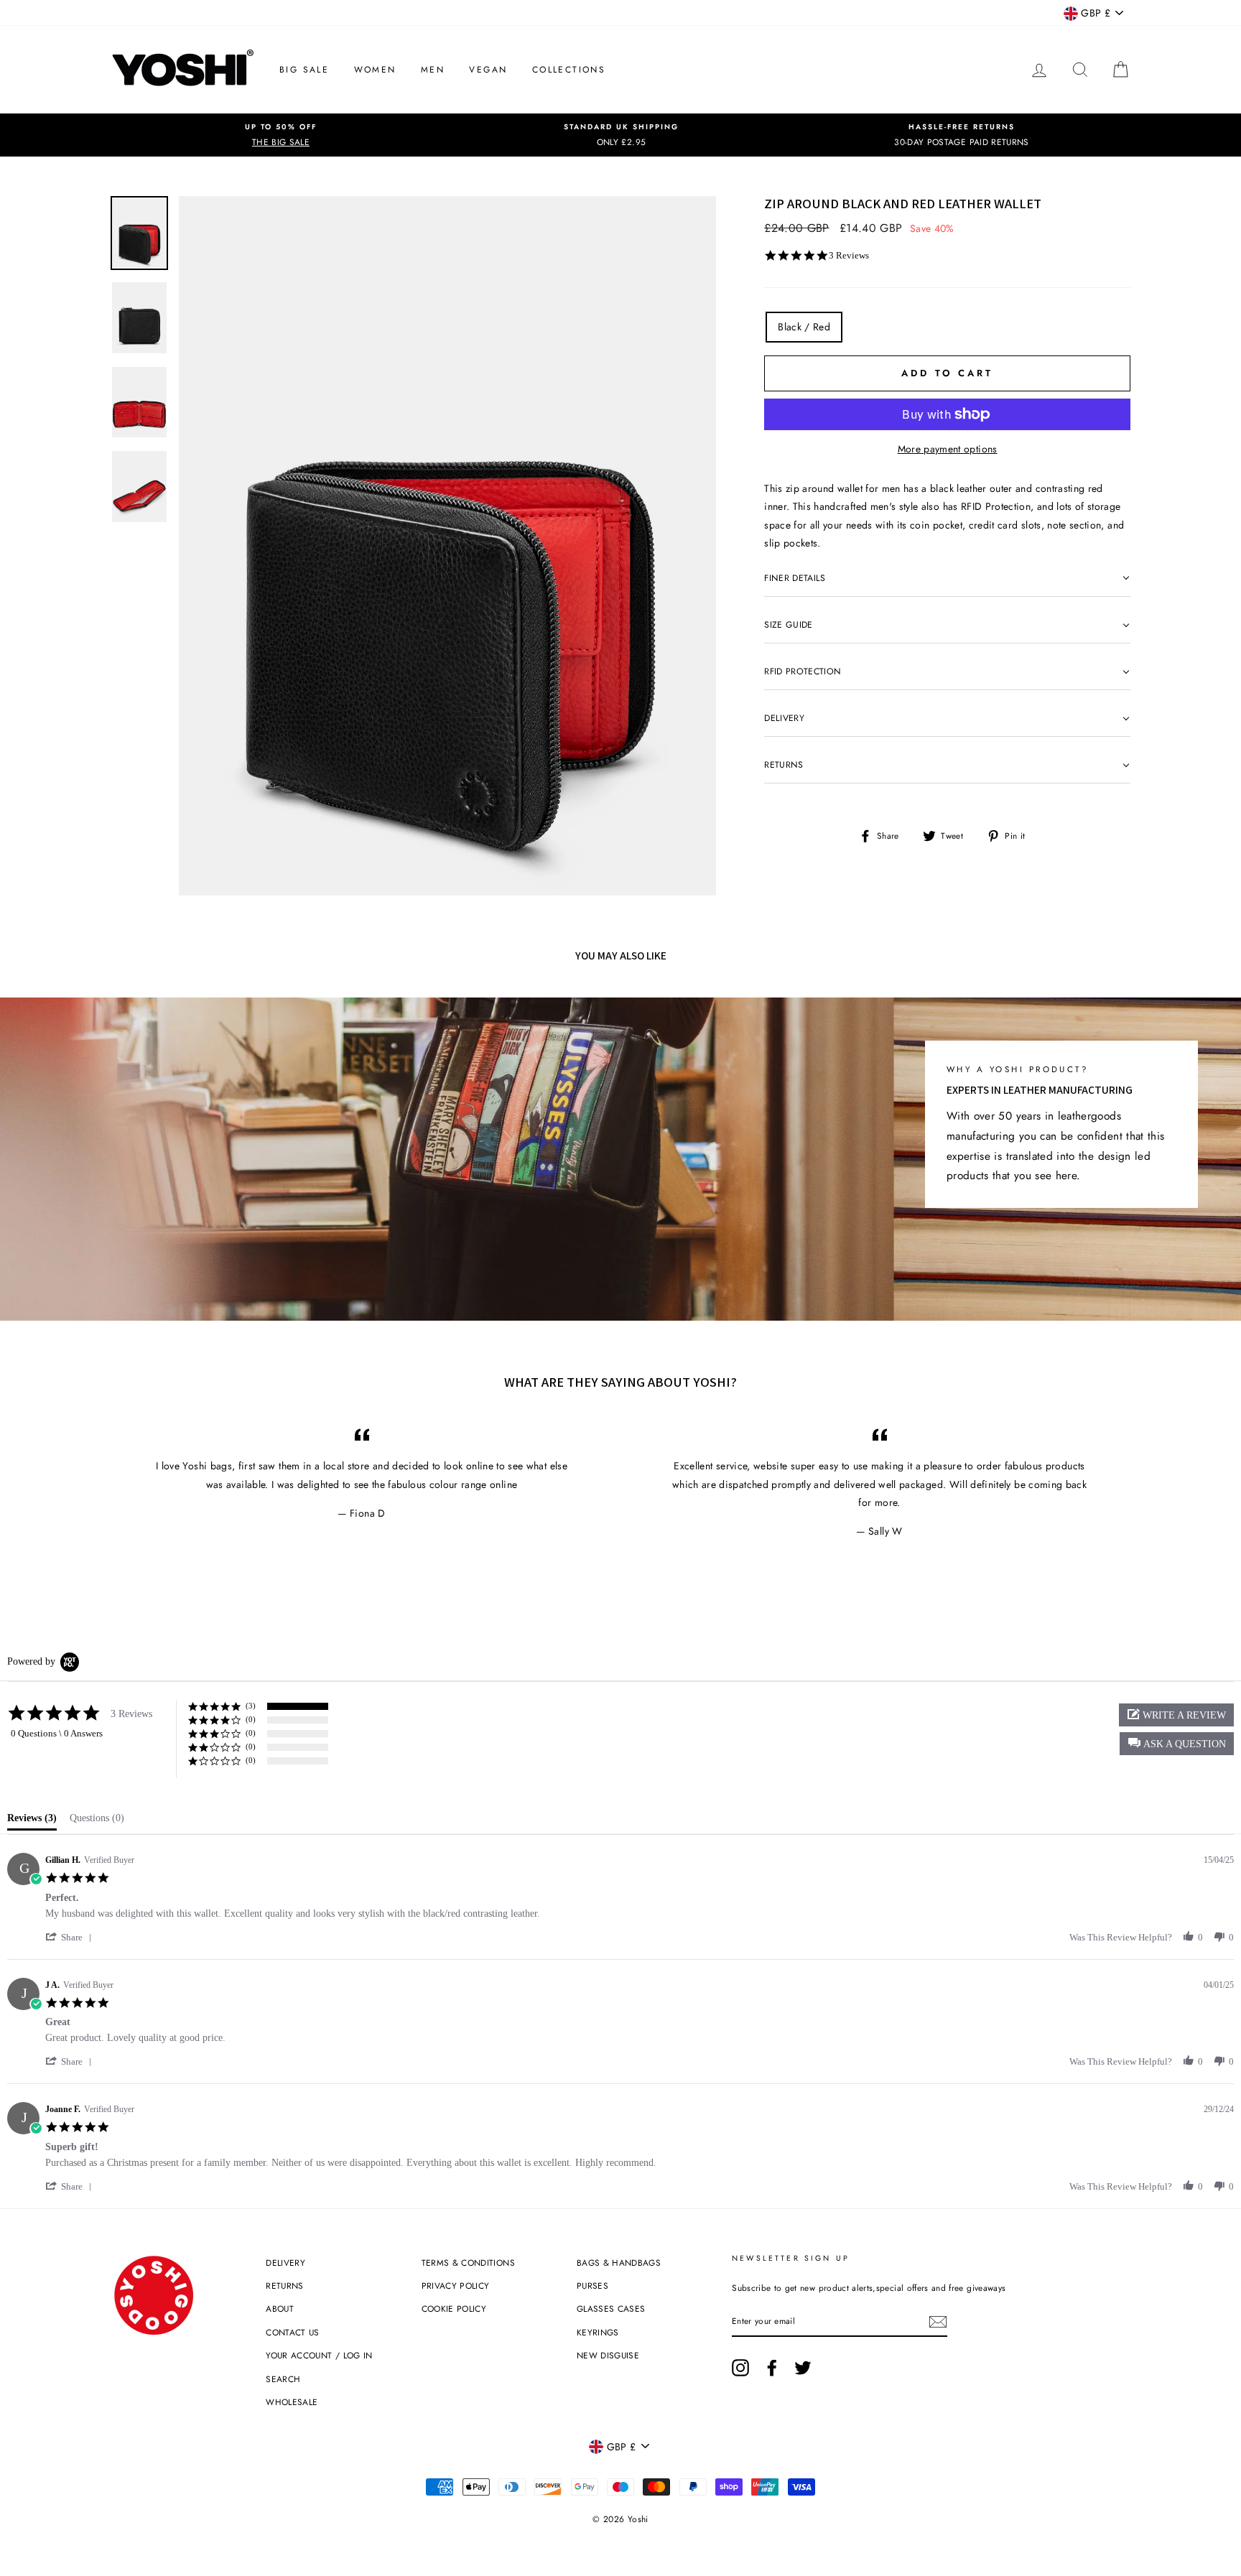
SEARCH (283, 2379)
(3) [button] (251, 1706)
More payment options (948, 449)
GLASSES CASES (611, 2308)
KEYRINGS (598, 2332)
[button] (1177, 1744)
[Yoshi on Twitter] (803, 2367)
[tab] (32, 1821)
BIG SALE (304, 70)
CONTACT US (293, 2332)
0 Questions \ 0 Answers (57, 1733)
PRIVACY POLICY (456, 2286)
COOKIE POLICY (454, 2308)
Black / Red (804, 327)
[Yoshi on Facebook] (772, 2367)
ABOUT (280, 2308)
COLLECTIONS (569, 70)
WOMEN (375, 70)
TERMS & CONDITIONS (468, 2263)
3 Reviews (849, 255)
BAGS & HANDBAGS (619, 2263)
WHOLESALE (292, 2402)
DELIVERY (285, 2263)
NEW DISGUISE (608, 2355)
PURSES (592, 2286)
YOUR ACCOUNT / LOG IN (319, 2355)
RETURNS (284, 2286)
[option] (281, 135)
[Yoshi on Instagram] (740, 2367)
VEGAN (488, 70)
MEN (433, 70)
